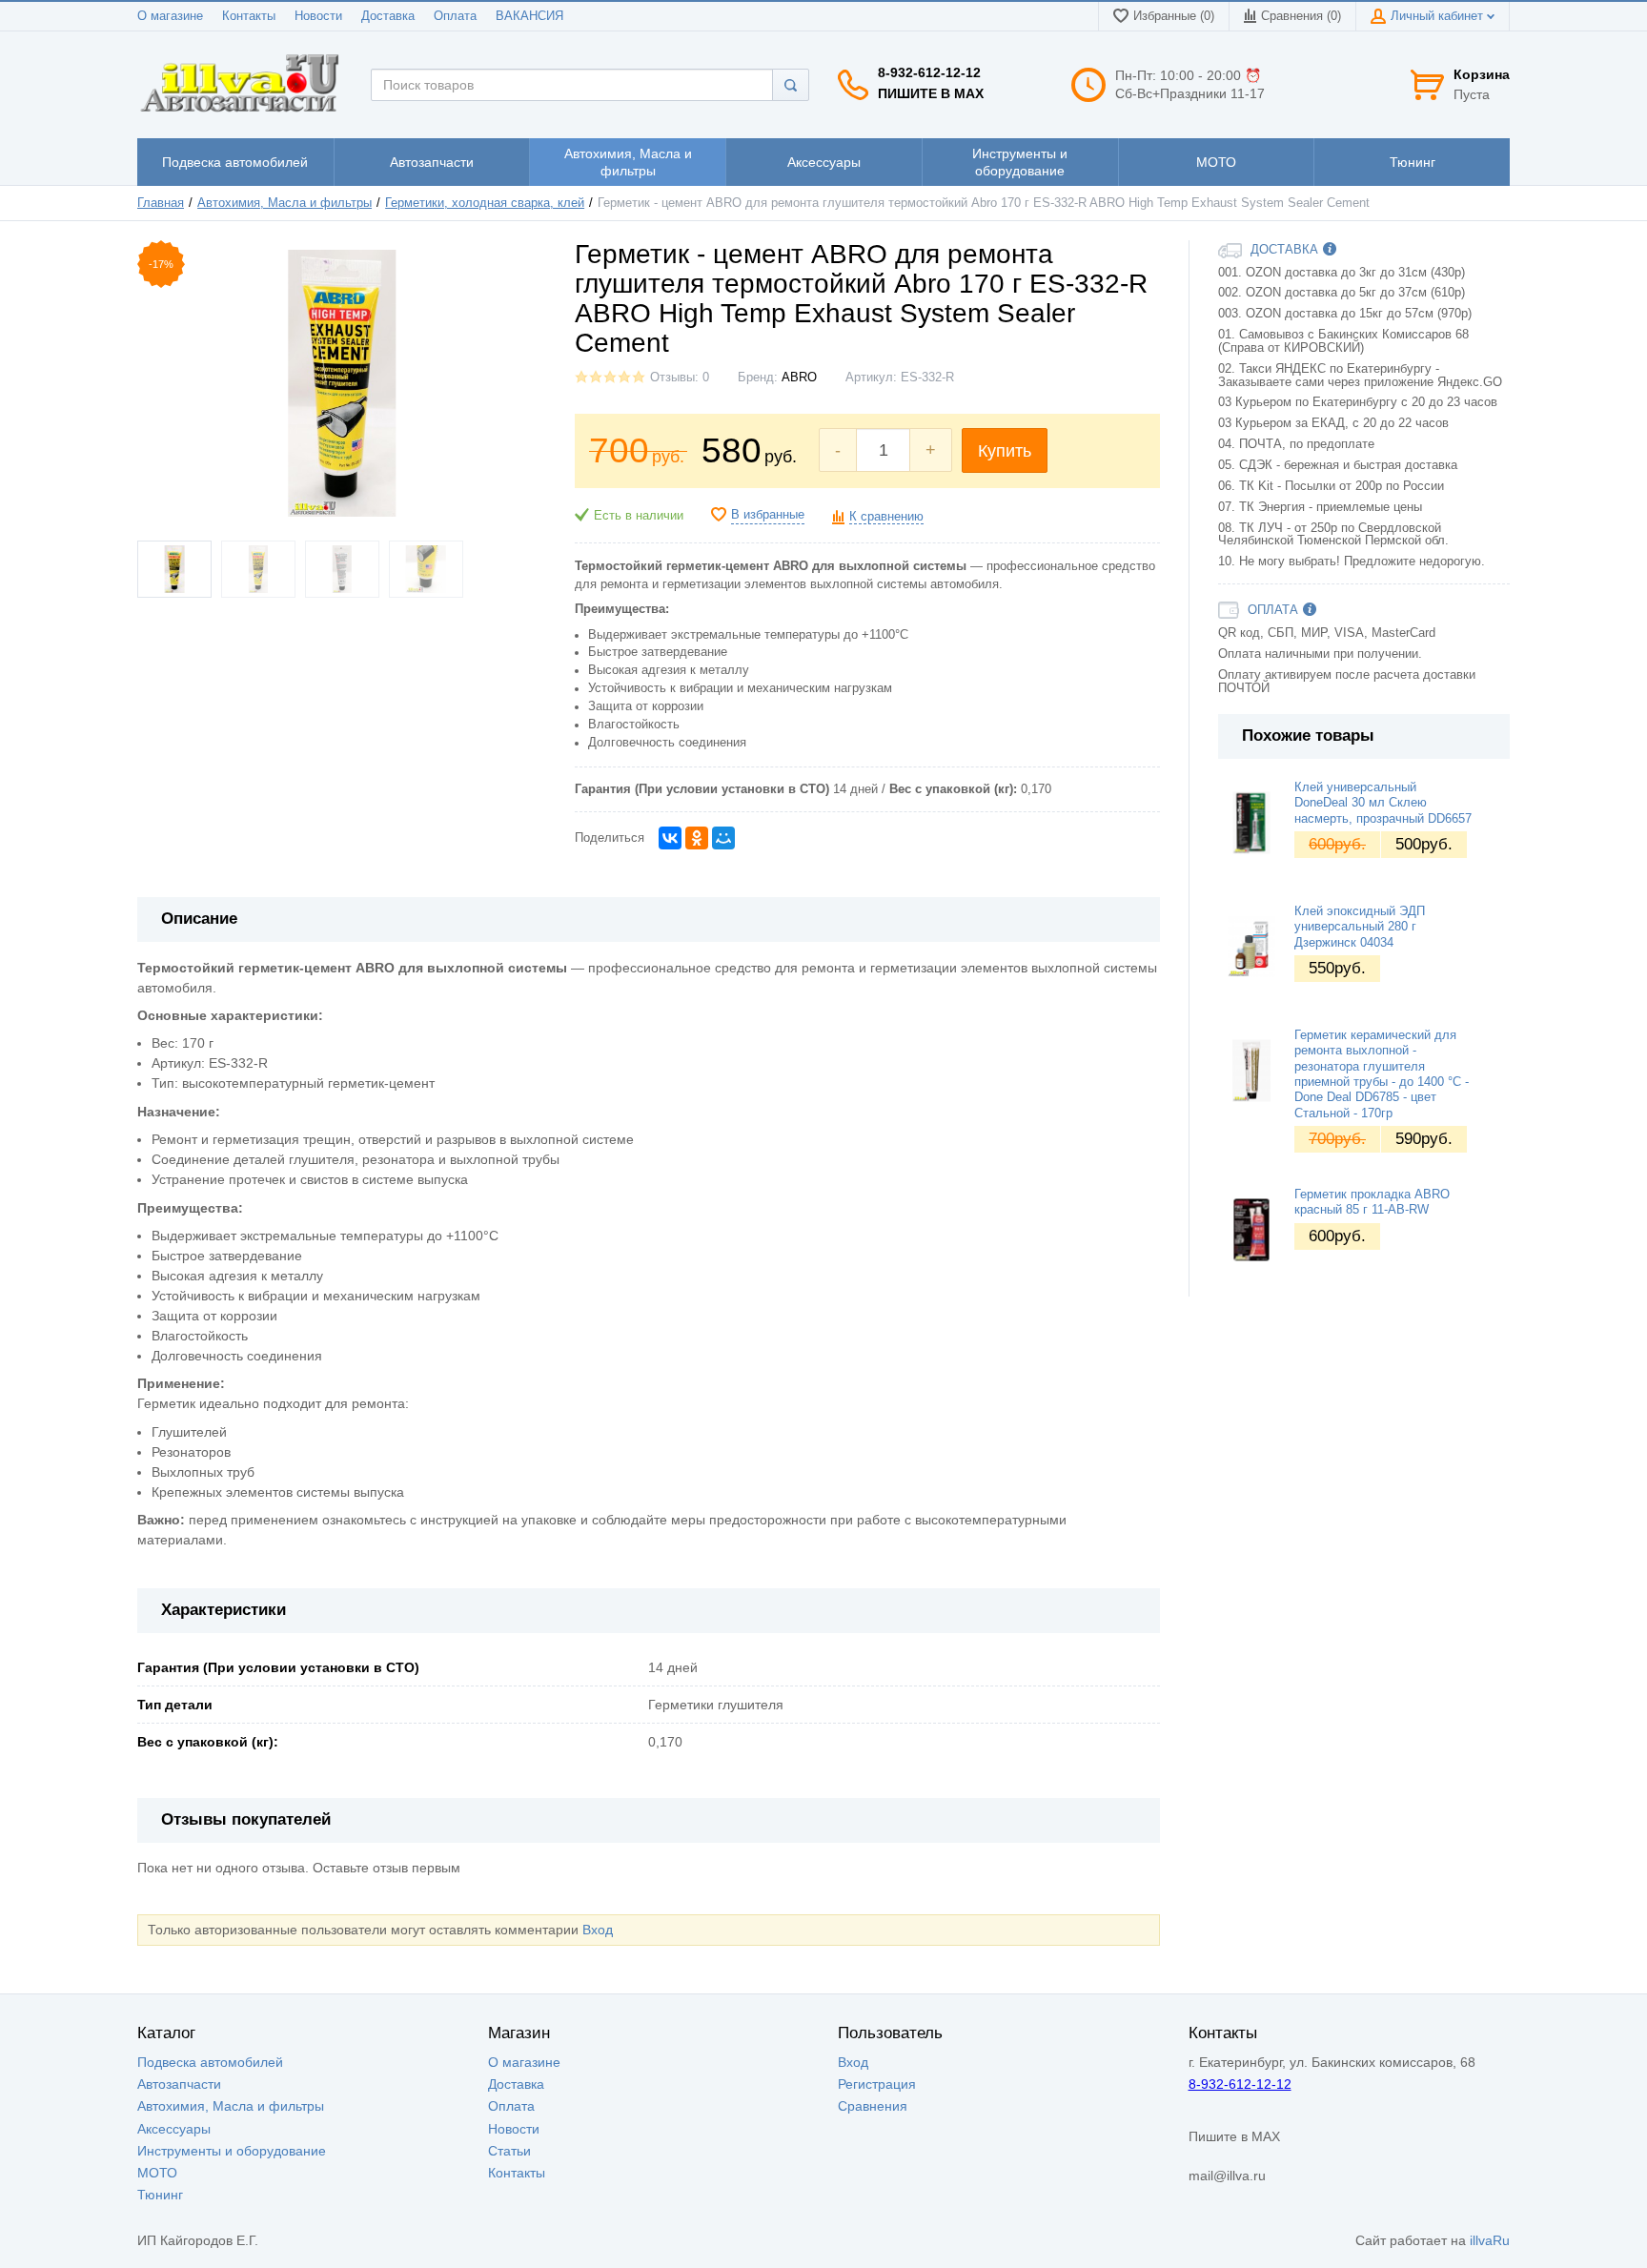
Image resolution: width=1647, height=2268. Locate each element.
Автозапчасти (179, 2084)
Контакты (249, 16)
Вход (598, 1930)
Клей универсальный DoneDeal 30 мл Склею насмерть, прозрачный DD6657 (1383, 803)
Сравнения (873, 2106)
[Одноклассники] (697, 838)
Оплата (455, 16)
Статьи (509, 2151)
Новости (318, 16)
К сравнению (886, 517)
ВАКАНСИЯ (529, 16)
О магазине (170, 16)
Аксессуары (174, 2129)
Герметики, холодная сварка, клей (485, 203)
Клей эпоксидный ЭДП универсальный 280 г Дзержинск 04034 (1360, 927)
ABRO (799, 378)
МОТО (157, 2173)
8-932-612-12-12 (929, 72)
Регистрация (877, 2084)
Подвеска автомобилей (210, 2062)
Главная (161, 203)
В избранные (768, 515)
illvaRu (1490, 2240)
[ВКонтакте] (670, 838)
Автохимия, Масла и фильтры (285, 203)
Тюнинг (160, 2195)
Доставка (388, 16)
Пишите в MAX (931, 93)
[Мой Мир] (723, 838)
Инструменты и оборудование (232, 2151)
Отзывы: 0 (680, 378)
